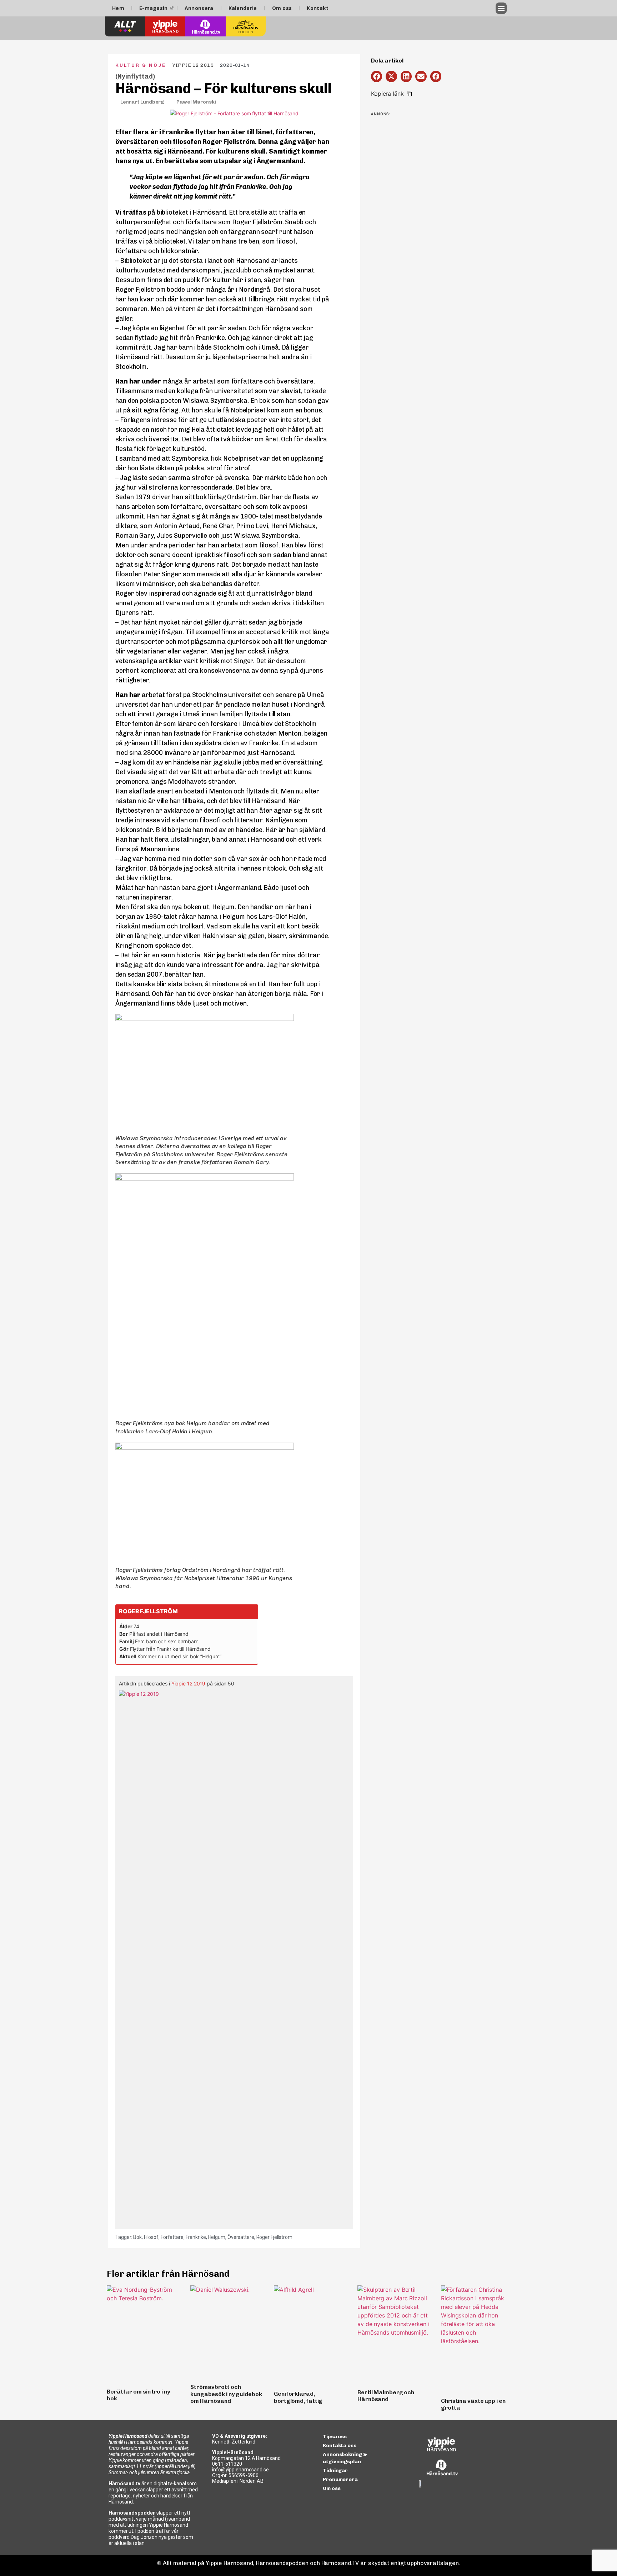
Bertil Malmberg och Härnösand (386, 2396)
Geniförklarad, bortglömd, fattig (298, 2397)
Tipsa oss (335, 2437)
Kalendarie (243, 8)
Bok (137, 2237)
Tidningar (335, 2470)
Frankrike (196, 2237)
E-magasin (154, 8)
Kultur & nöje (141, 65)
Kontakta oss (340, 2445)
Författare (172, 2237)
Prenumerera (340, 2479)
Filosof (151, 2237)
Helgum (217, 2237)
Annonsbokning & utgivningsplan (345, 2458)
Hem (118, 8)
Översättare (241, 2237)
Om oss (282, 8)
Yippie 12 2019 (189, 1683)
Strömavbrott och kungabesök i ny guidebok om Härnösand (226, 2394)
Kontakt (318, 8)
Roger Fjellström (274, 2237)
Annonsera (199, 8)
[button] (501, 8)
